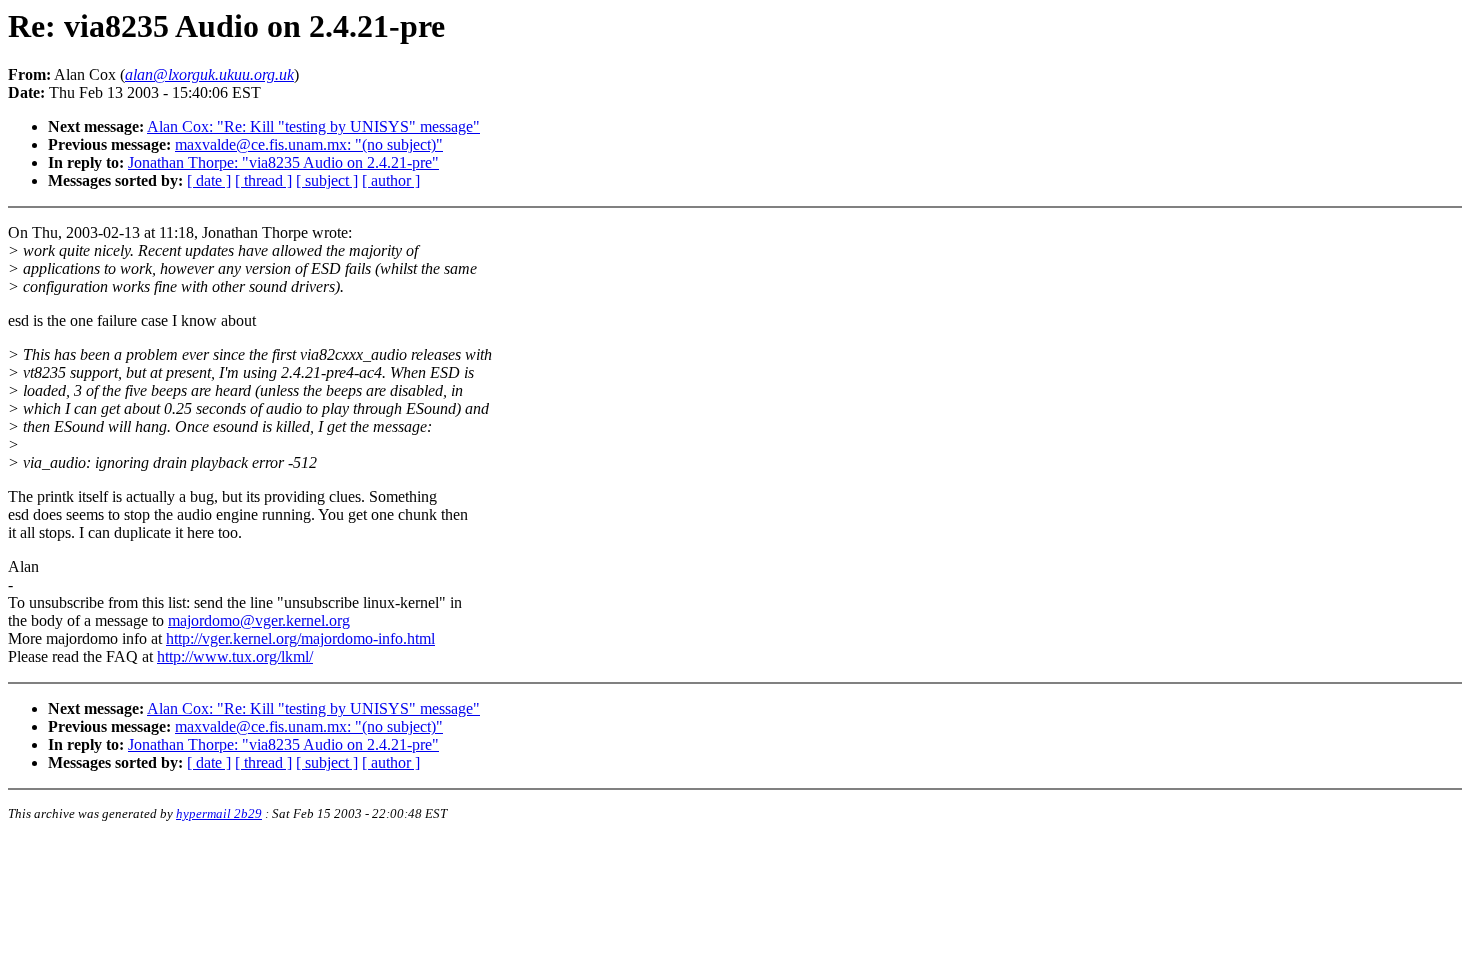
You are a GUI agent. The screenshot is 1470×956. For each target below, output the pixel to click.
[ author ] (391, 180)
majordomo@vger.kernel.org (259, 620)
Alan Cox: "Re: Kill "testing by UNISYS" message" (313, 126)
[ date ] (209, 180)
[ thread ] (263, 180)
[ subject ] (327, 180)
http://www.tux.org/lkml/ (235, 656)
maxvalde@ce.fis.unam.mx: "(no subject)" (309, 144)
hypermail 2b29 (219, 813)
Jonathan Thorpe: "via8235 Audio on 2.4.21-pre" (283, 162)
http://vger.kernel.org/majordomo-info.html (300, 638)
